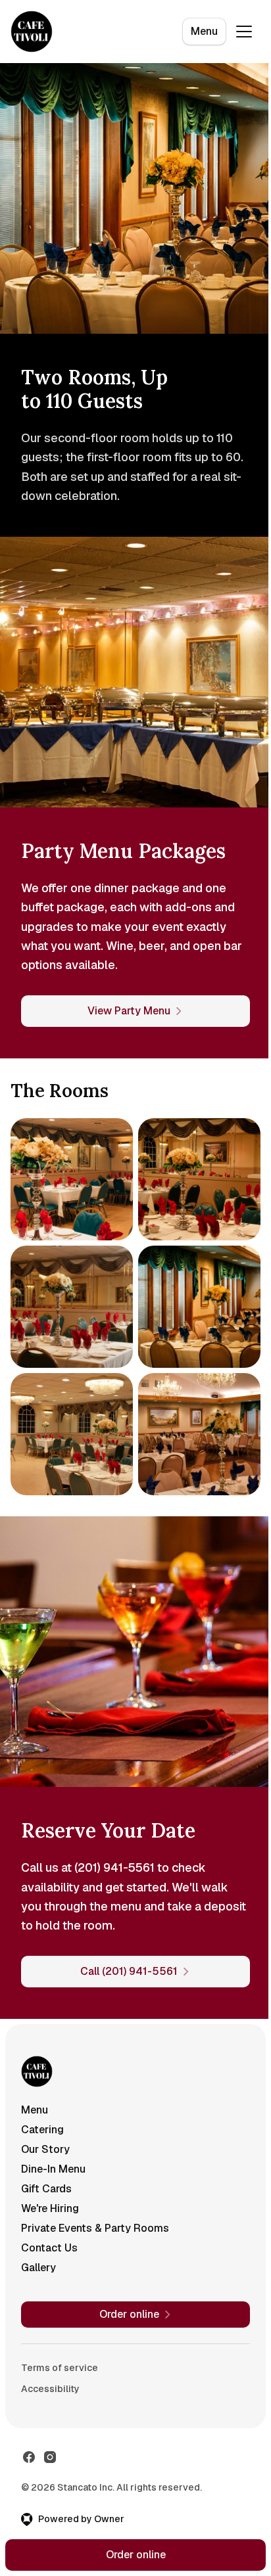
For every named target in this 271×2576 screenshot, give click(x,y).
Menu (204, 31)
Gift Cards (46, 2189)
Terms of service (60, 2368)
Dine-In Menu (53, 2169)
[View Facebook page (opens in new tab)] (29, 2457)
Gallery (38, 2268)
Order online (136, 2555)
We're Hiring (50, 2208)
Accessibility (50, 2389)
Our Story (45, 2149)
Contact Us (49, 2248)
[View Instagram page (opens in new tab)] (50, 2457)
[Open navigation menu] (244, 32)
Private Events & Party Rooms (95, 2228)
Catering (42, 2130)
